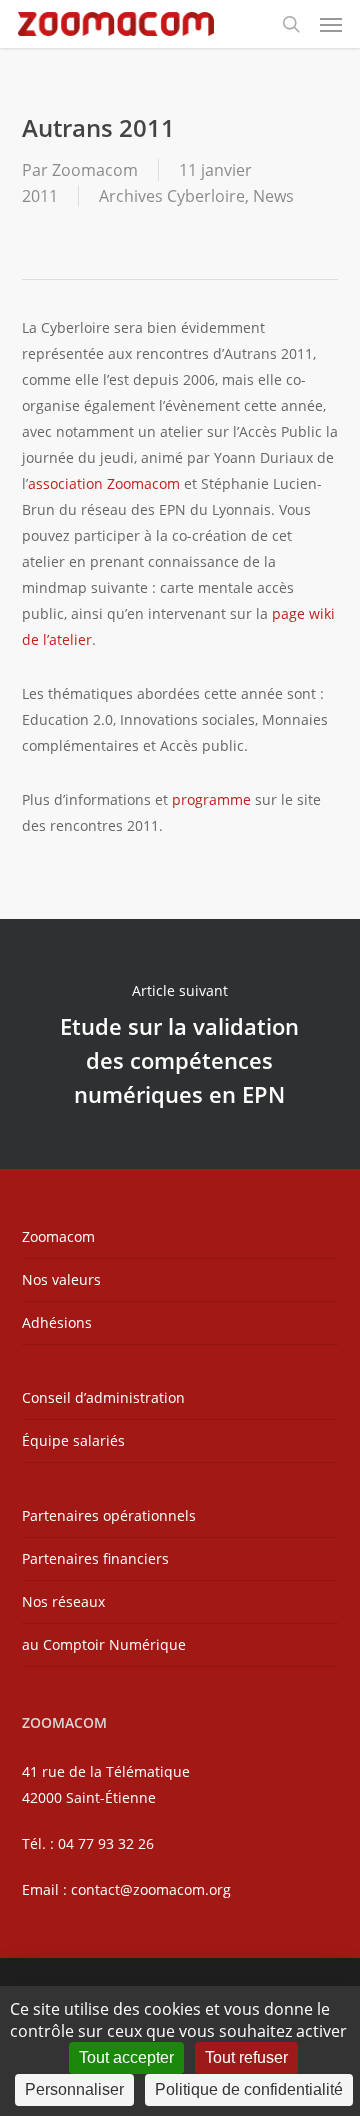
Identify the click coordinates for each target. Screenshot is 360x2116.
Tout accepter (126, 2057)
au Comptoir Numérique (104, 1644)
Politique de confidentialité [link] (249, 2089)
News (273, 196)
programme (211, 799)
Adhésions (57, 1322)
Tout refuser (246, 2057)
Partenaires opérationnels (109, 1515)
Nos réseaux (63, 1601)
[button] (331, 24)
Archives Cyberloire (172, 196)
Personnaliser (74, 2089)
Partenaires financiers (95, 1558)
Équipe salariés (73, 1440)
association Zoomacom (104, 483)
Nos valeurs (61, 1279)
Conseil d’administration (103, 1397)
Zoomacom (95, 170)
